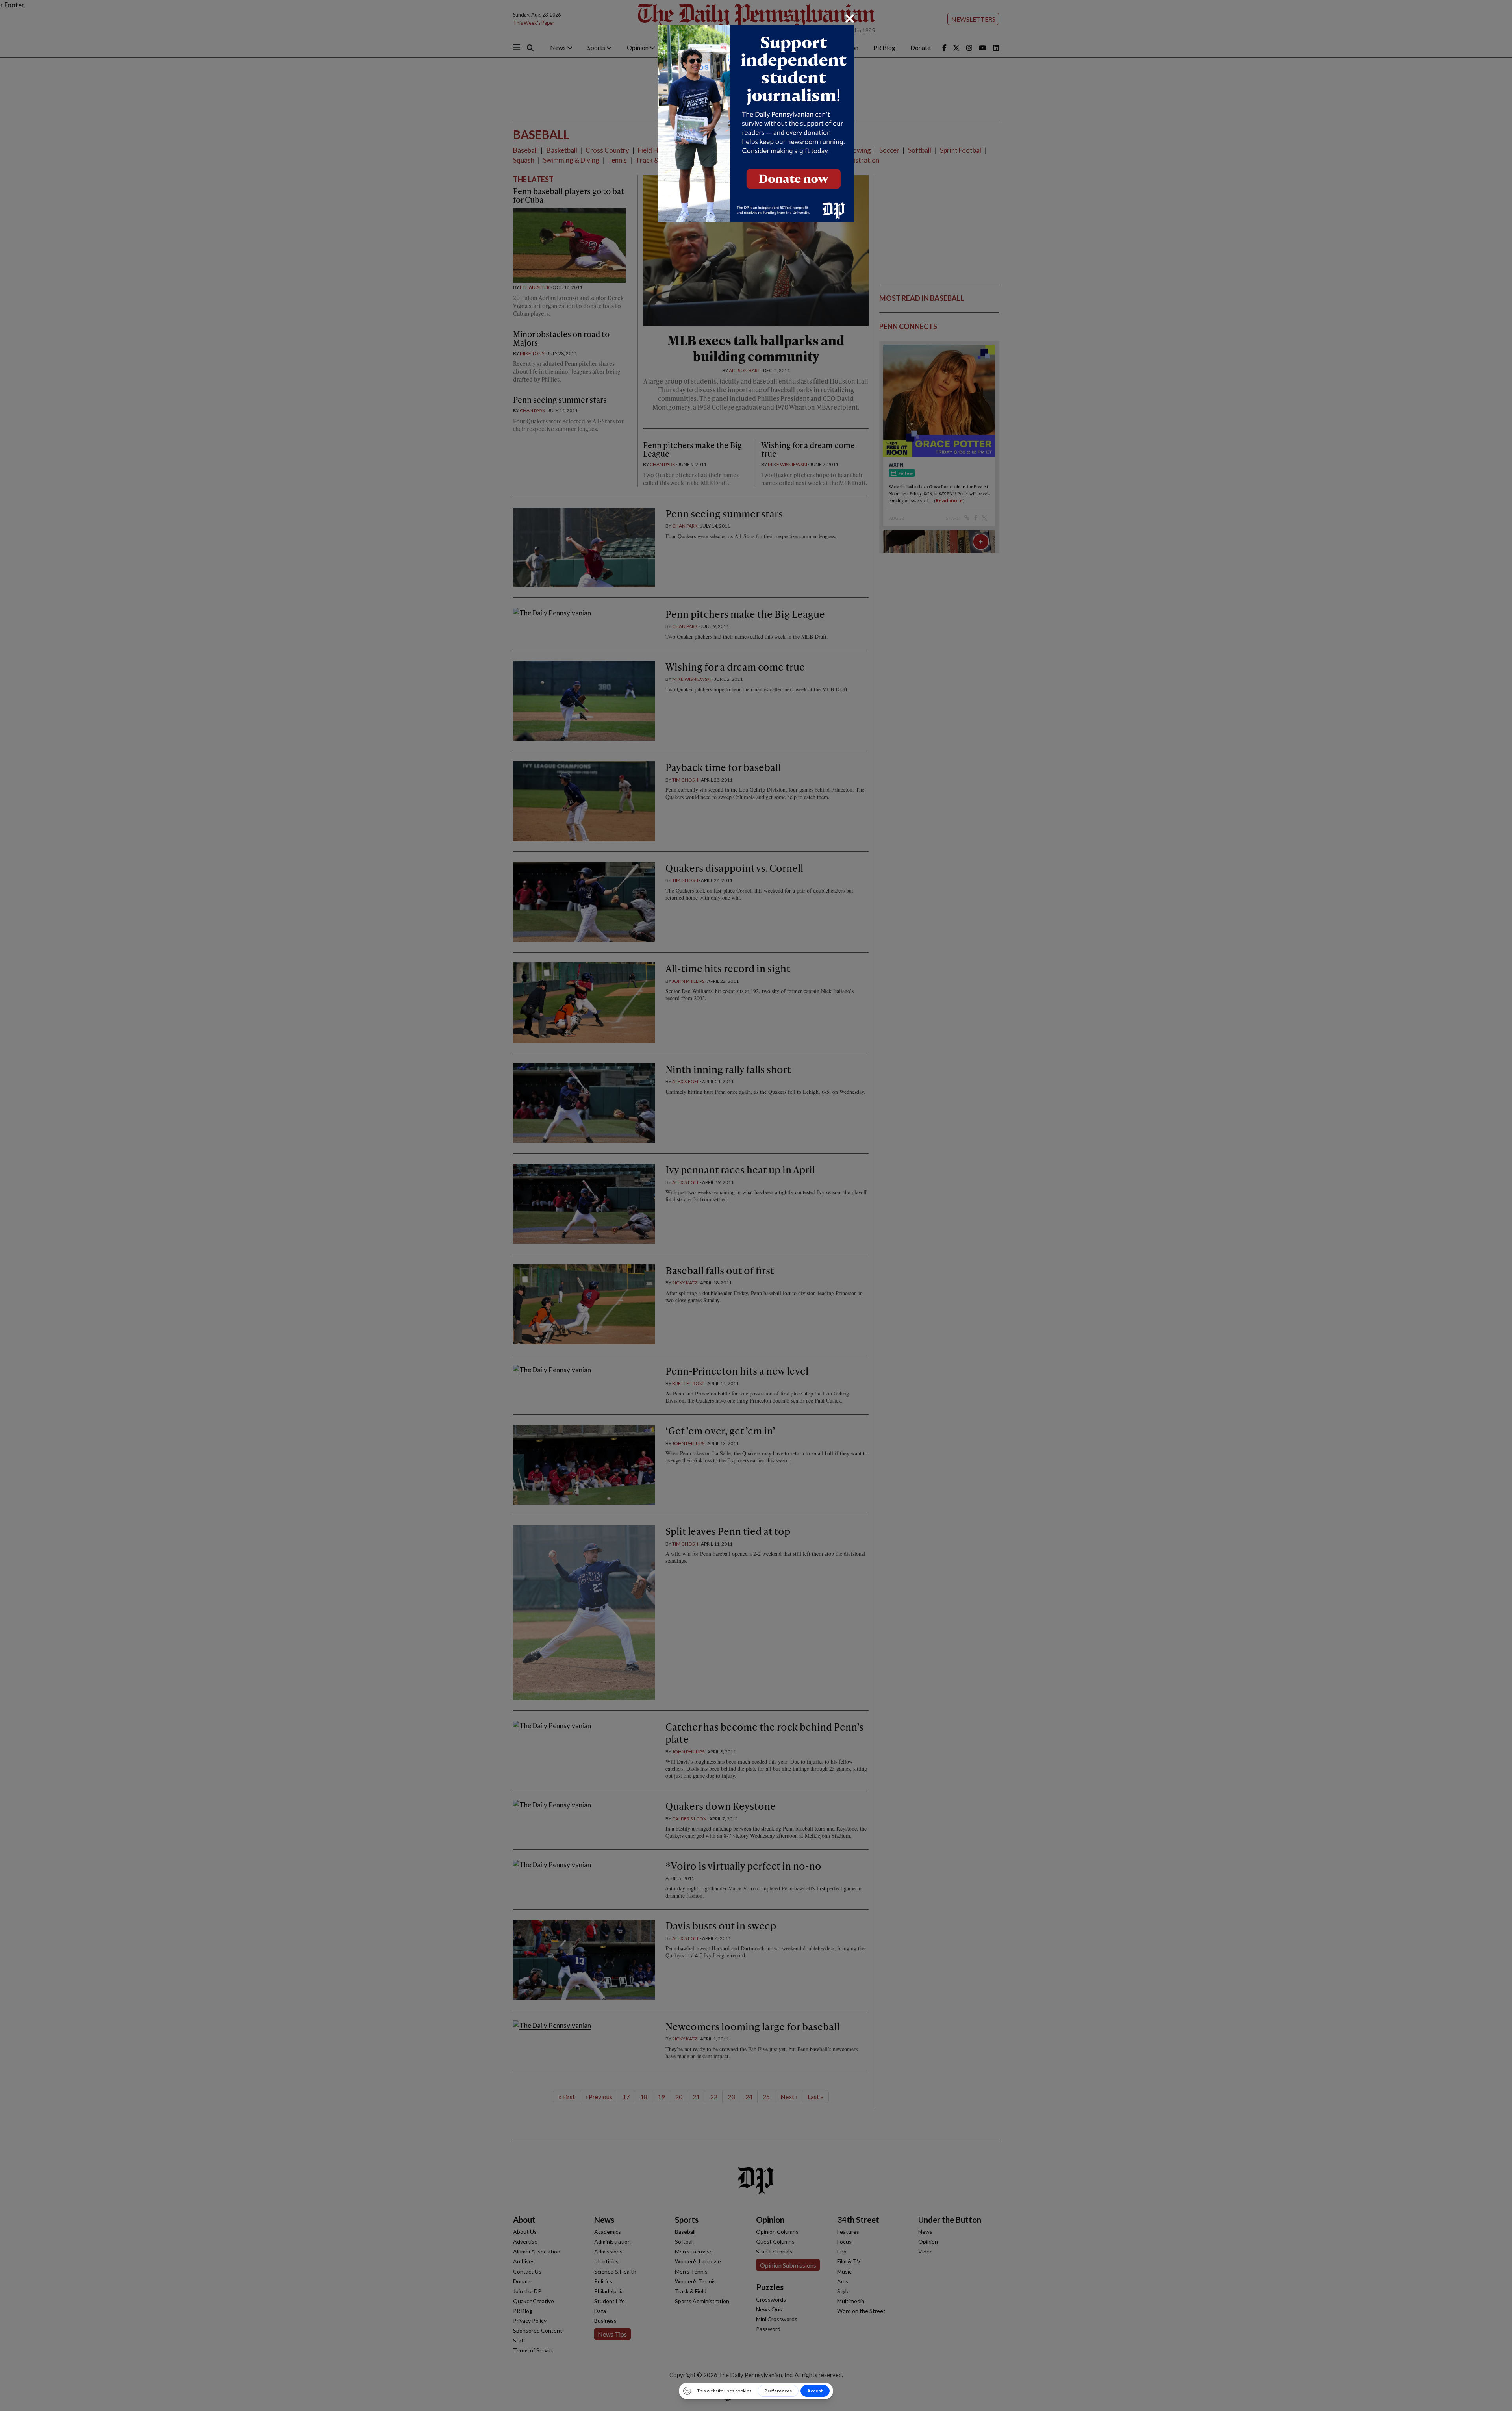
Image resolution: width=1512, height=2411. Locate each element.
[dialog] (756, 1205)
